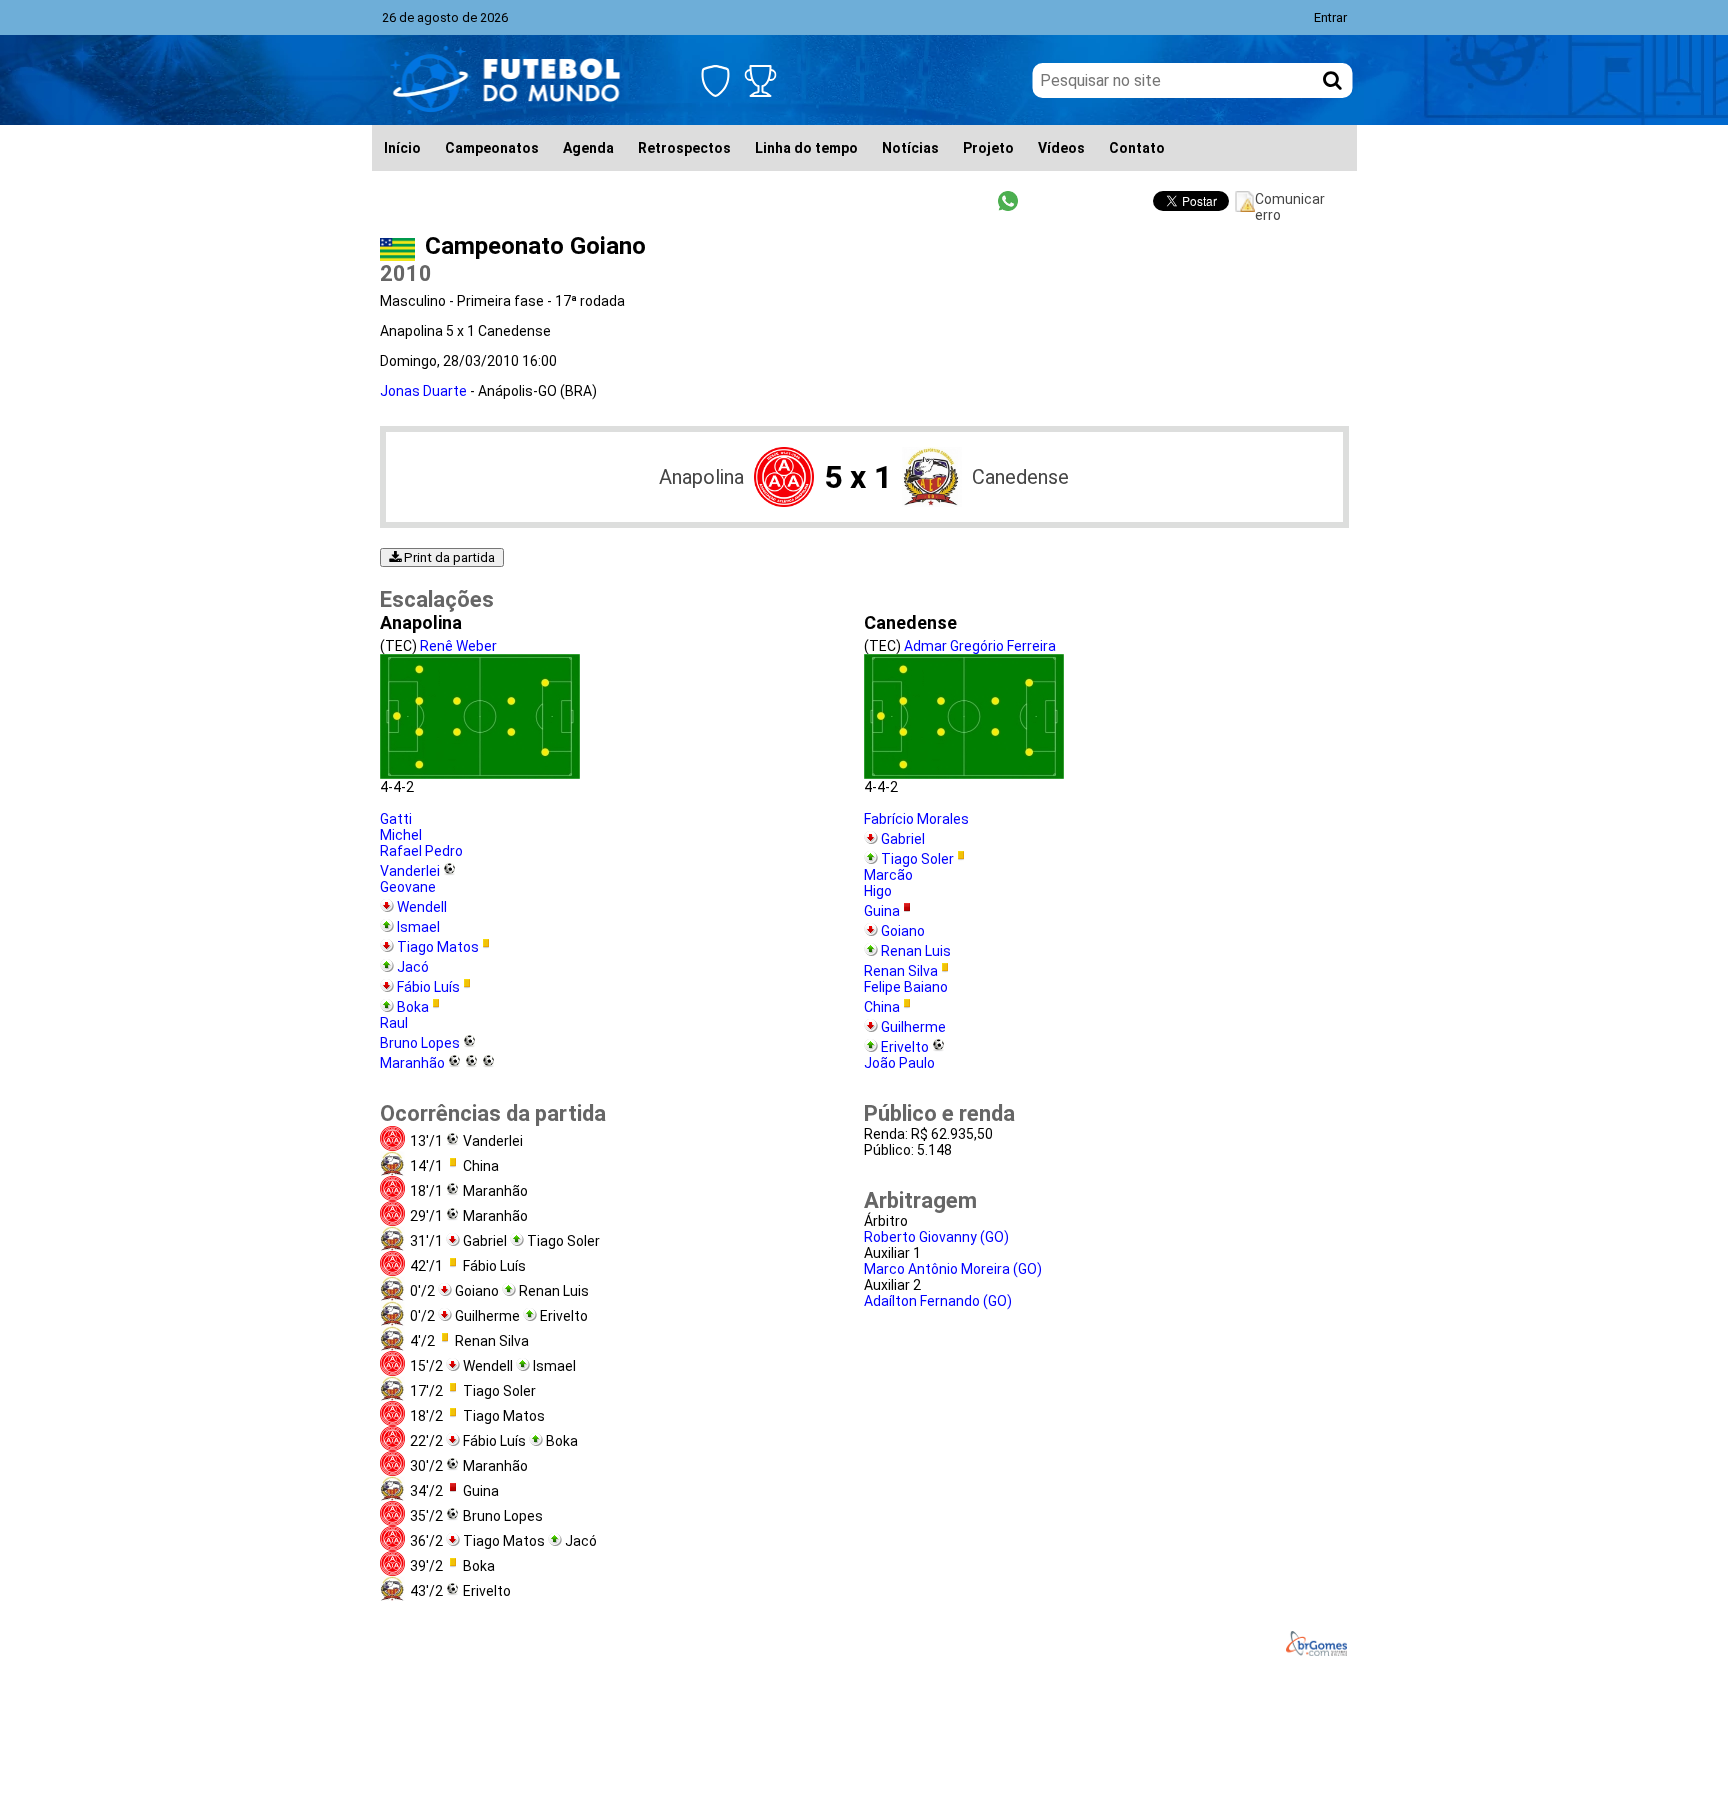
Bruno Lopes (420, 1043)
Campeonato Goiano (535, 246)
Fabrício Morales (916, 819)
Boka (413, 1007)
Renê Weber (458, 646)
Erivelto (905, 1047)
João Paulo (899, 1063)
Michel (401, 835)
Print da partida (448, 557)
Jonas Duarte (423, 391)
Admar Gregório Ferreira (980, 646)
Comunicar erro (1290, 201)
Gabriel (903, 839)
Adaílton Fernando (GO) (938, 1301)
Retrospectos (684, 148)
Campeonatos (492, 148)
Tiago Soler (917, 859)
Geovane (408, 887)
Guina (882, 911)
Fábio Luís (428, 987)
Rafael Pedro (421, 851)
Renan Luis (916, 951)
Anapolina (701, 477)
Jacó (413, 967)
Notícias (910, 148)
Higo (878, 891)
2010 (406, 273)
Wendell (422, 907)
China (882, 1007)
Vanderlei (410, 871)
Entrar (1330, 17)
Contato (1137, 148)
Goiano (903, 931)
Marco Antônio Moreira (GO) (953, 1269)
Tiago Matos (438, 947)
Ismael (418, 927)
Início (402, 148)
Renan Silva (901, 971)
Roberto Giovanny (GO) (936, 1237)
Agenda (588, 148)
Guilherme (913, 1027)
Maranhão (412, 1063)
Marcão (888, 875)
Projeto (988, 148)
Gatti (396, 819)
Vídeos (1061, 148)
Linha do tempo (806, 148)
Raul (394, 1023)
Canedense (1020, 477)
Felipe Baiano (906, 987)
